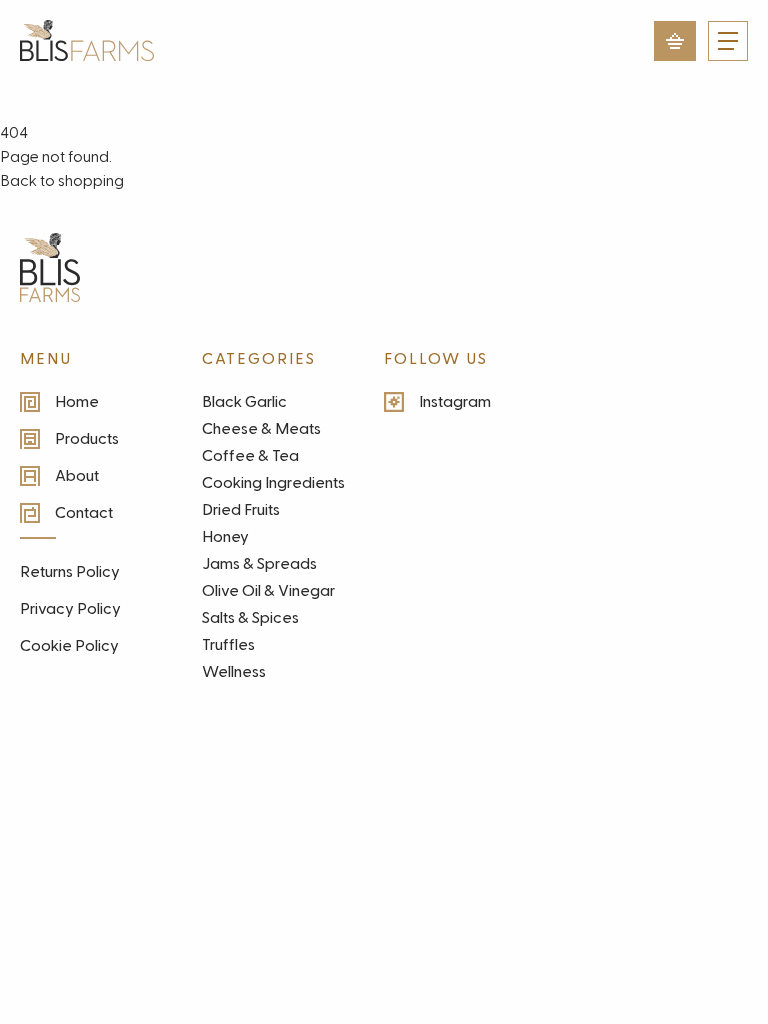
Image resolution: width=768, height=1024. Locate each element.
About (77, 476)
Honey (225, 537)
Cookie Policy (69, 646)
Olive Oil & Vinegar (268, 591)
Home (77, 402)
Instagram (455, 402)
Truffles (228, 645)
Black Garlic (244, 402)
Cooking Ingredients (273, 483)
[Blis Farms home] (50, 267)
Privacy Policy (70, 609)
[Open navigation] (728, 41)
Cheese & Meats (261, 429)
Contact (84, 513)
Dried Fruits (241, 510)
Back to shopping (62, 181)
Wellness (234, 672)
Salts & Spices (250, 618)
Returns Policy (70, 572)
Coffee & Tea (250, 456)
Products (87, 439)
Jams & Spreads (259, 564)
